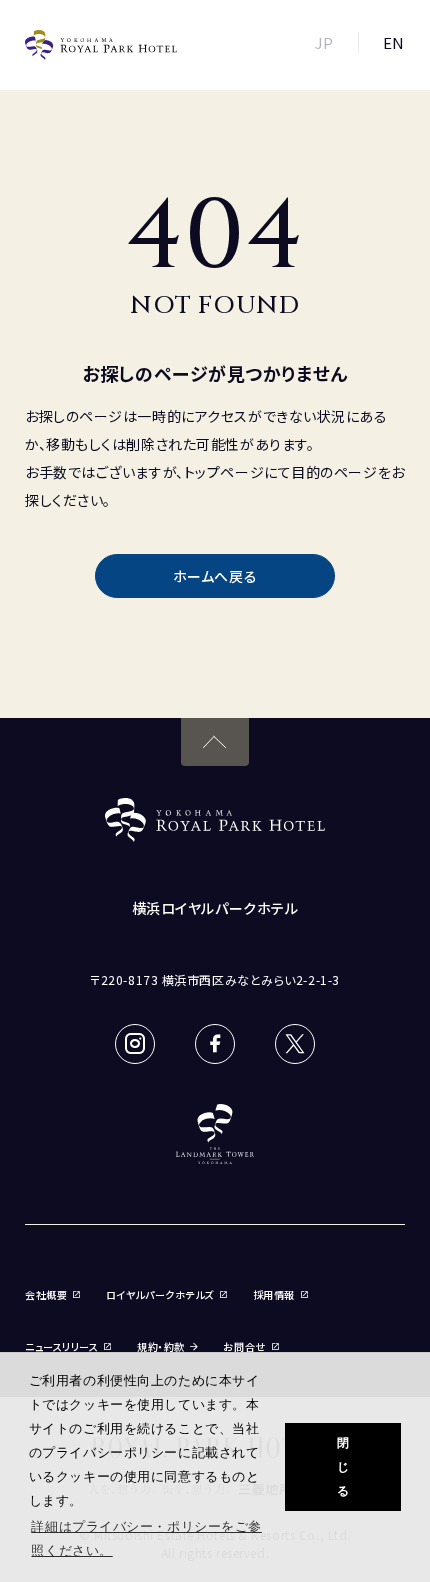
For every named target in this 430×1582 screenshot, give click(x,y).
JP (324, 42)
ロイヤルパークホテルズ (160, 1294)
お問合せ (244, 1346)
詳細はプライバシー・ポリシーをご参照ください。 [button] (146, 1538)
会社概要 (46, 1294)
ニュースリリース (61, 1346)
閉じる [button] (343, 1467)
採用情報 (274, 1294)
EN (394, 42)
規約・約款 (161, 1346)
